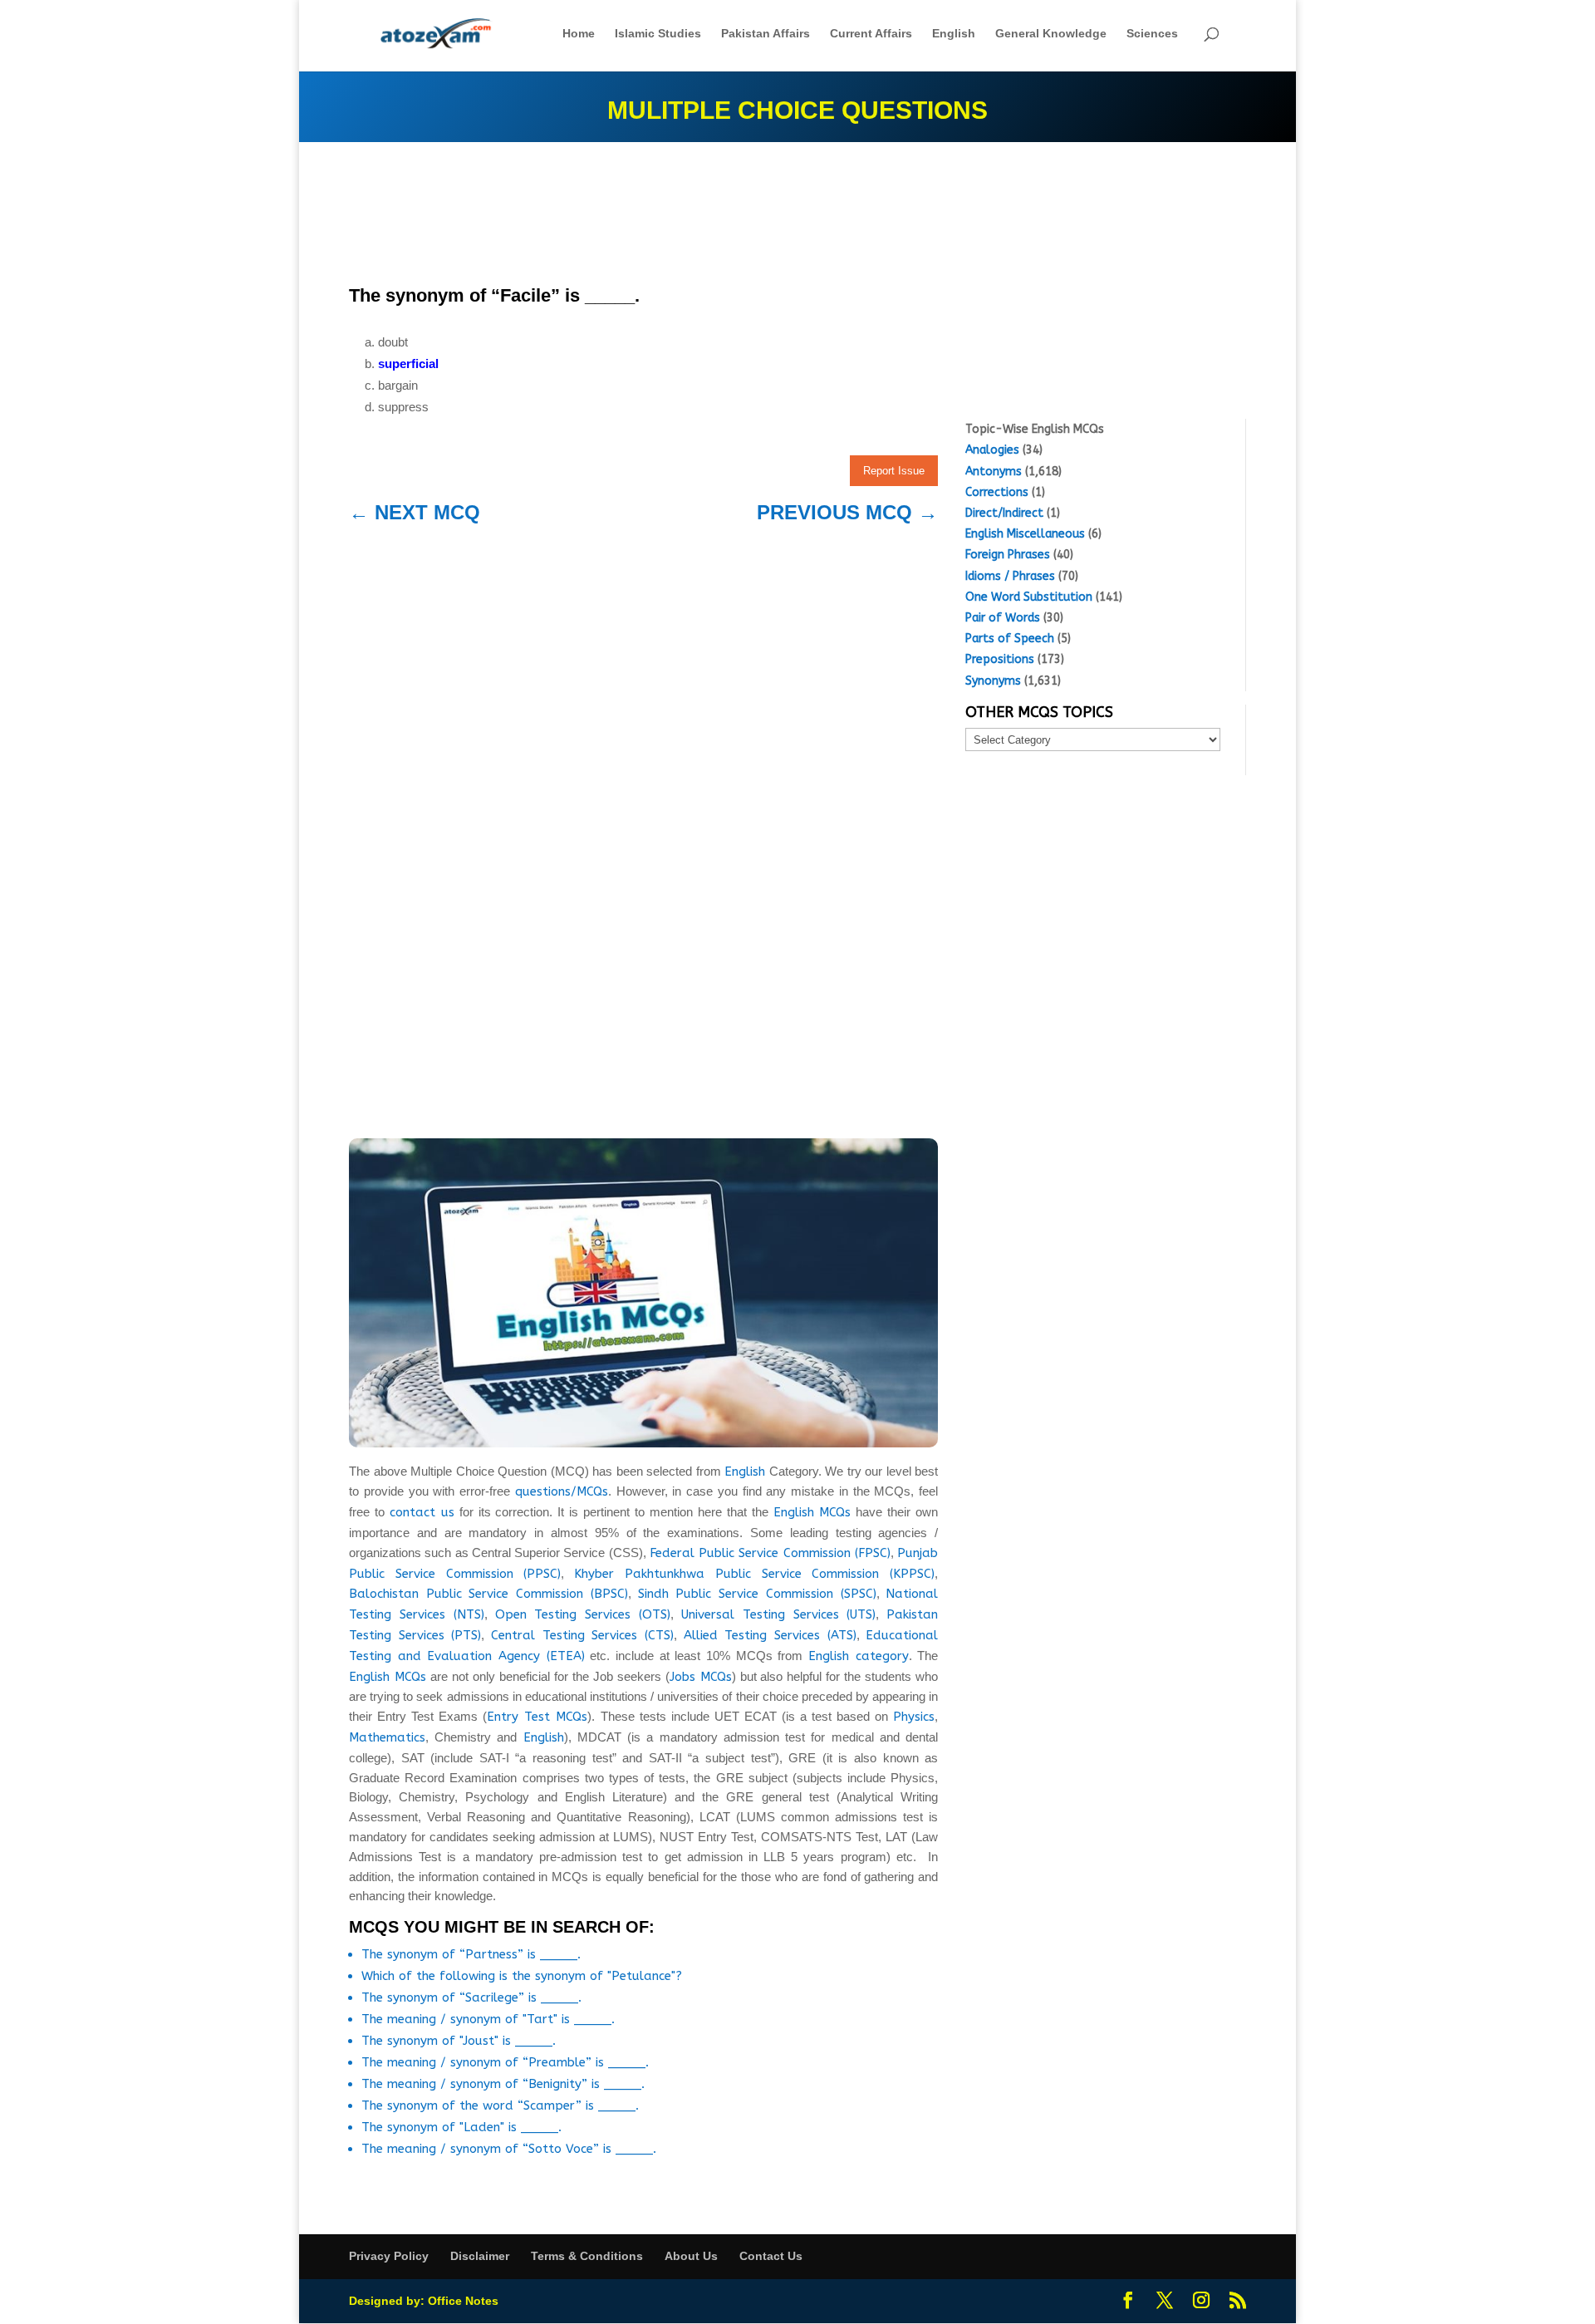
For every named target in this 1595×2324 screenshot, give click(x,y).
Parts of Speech (1010, 639)
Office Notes (463, 2301)
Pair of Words (1003, 618)
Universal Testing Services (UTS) (779, 1614)
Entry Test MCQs (537, 1717)
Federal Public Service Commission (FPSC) (770, 1553)
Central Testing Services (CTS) (582, 1635)
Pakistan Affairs (766, 34)
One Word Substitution (1029, 597)
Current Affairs (871, 34)
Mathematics (387, 1737)
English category (859, 1656)
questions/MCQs (562, 1491)
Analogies (992, 450)
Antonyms (994, 472)
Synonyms (993, 681)
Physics (914, 1717)
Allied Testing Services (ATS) (770, 1635)
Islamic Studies (658, 34)
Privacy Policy (389, 2256)
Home (579, 34)
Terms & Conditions (587, 2256)
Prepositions (1000, 659)
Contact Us (771, 2256)
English (954, 34)
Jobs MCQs (701, 1677)
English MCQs (812, 1512)
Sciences (1152, 34)
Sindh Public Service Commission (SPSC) (757, 1594)
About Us (691, 2256)
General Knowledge (1051, 34)
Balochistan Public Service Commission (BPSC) (488, 1594)
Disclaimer (480, 2256)
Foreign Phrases (1008, 555)
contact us (422, 1512)
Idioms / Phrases (1010, 576)
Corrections (997, 492)
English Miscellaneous (1025, 534)
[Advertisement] (643, 218)
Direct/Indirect (1004, 513)
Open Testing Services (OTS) (583, 1614)
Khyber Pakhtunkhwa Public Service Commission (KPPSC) (754, 1574)
